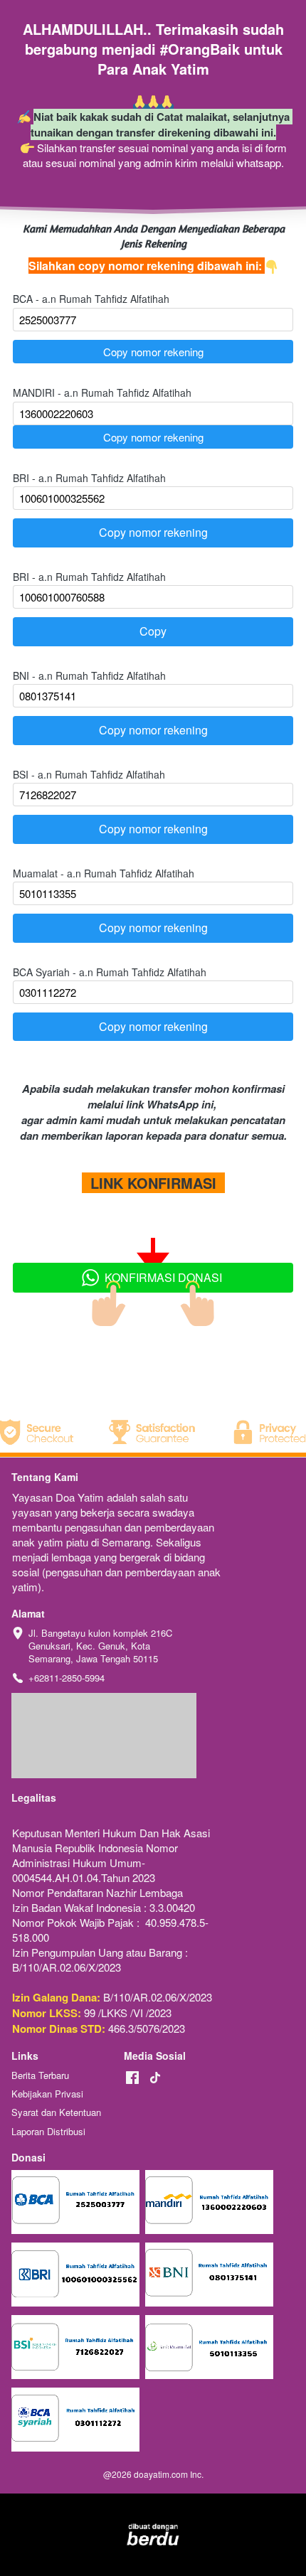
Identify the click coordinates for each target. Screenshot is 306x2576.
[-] (132, 2078)
